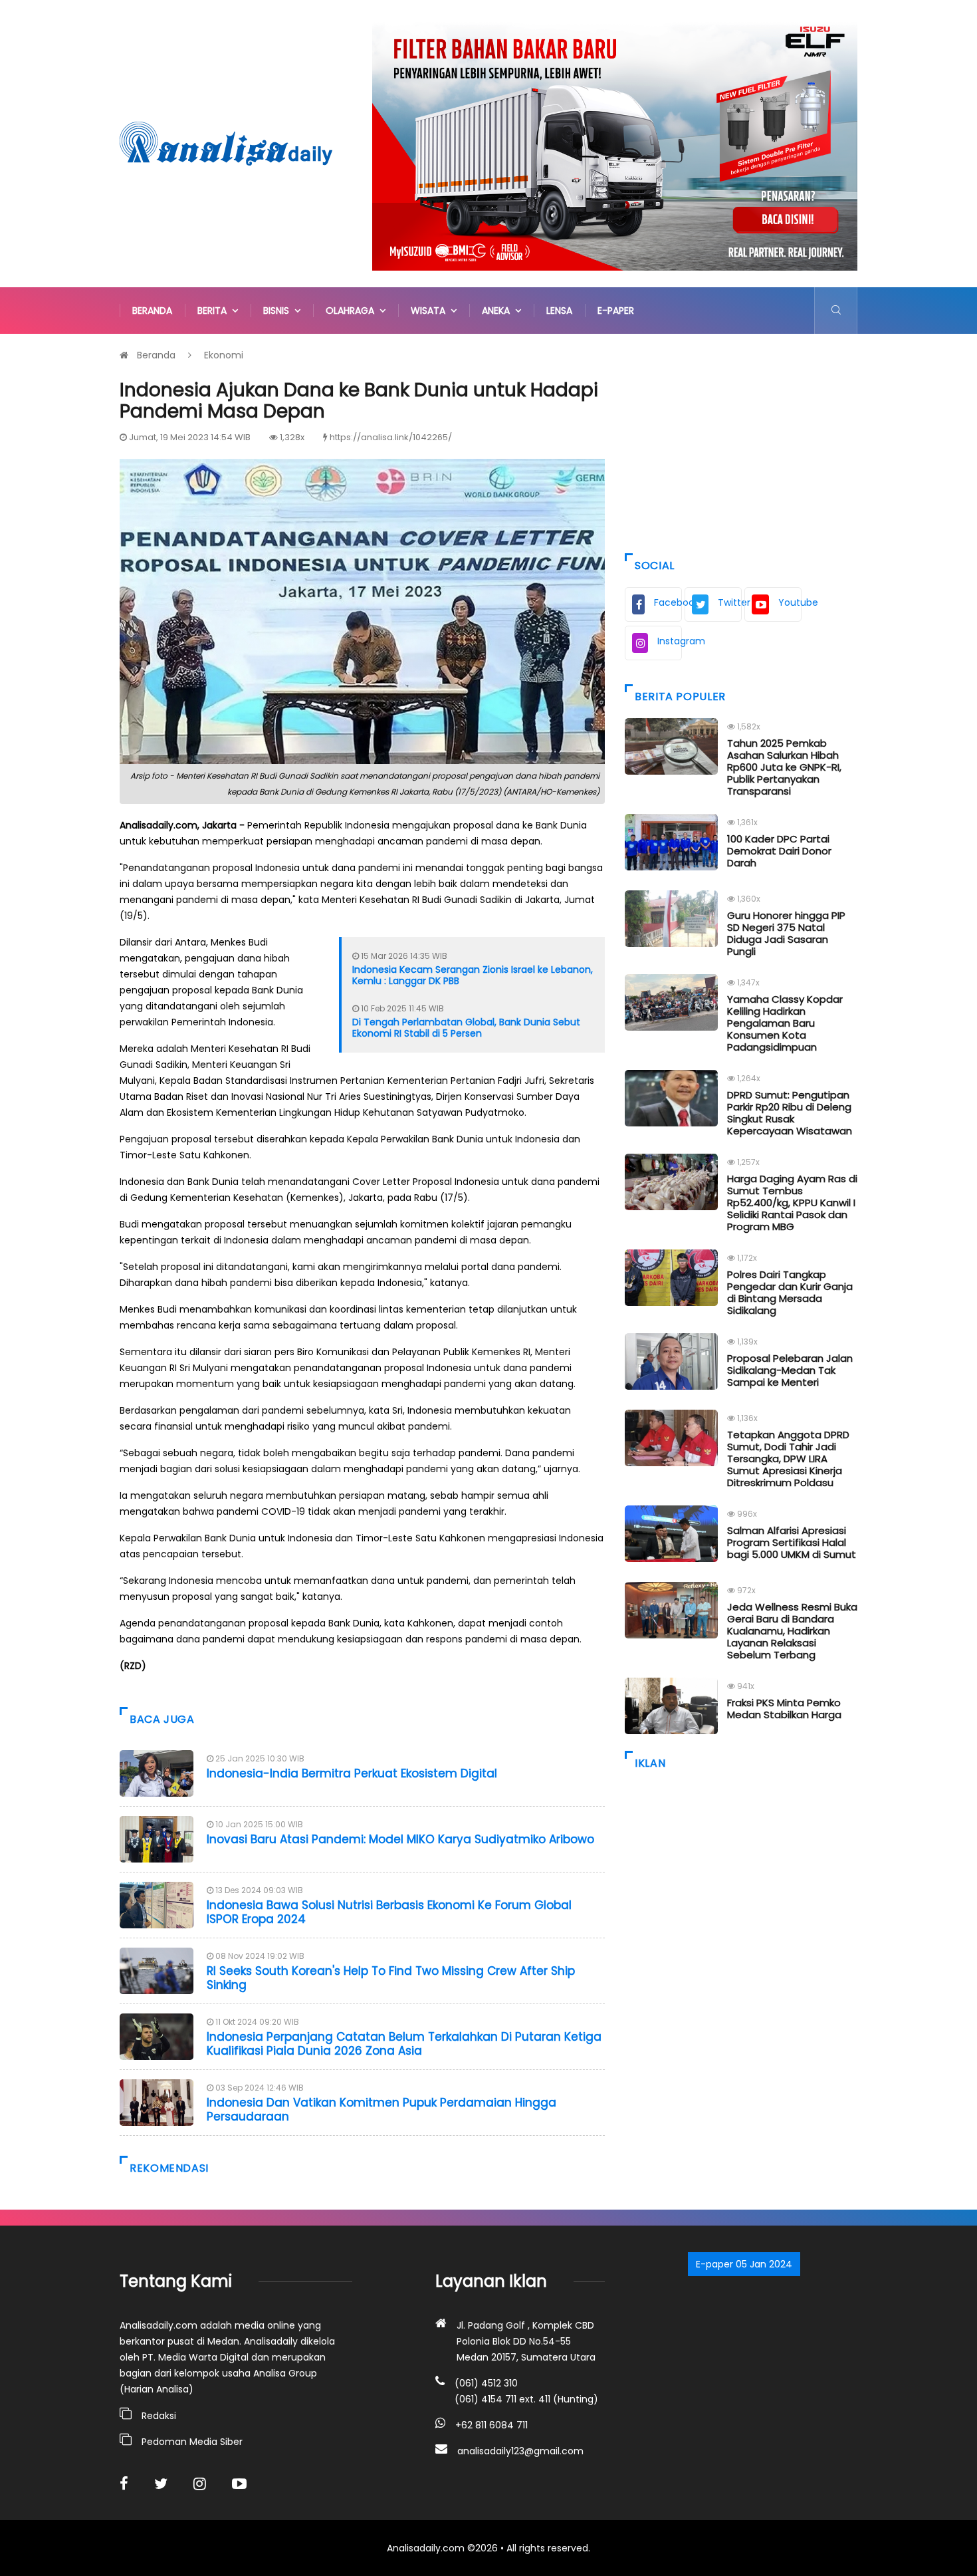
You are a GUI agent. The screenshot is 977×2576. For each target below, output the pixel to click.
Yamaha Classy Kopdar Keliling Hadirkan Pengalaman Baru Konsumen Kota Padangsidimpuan (785, 1023)
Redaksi (159, 2416)
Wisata (431, 311)
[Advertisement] (741, 440)
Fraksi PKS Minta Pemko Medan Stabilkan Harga (784, 1709)
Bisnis (279, 311)
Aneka (498, 311)
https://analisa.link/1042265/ (391, 437)
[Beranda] (226, 143)
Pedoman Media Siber (192, 2442)
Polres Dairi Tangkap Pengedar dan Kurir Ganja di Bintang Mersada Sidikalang (790, 1292)
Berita (215, 311)
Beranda (152, 311)
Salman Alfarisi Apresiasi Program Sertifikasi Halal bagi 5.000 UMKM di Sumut (792, 1542)
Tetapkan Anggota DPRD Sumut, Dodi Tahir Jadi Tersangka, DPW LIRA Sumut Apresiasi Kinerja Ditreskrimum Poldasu (788, 1459)
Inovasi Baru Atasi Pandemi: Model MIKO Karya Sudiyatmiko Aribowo (400, 1839)
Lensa (559, 311)
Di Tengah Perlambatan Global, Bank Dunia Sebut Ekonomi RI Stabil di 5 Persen (466, 1028)
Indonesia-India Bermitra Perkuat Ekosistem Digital (352, 1773)
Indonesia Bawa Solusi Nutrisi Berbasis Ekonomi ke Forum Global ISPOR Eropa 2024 (389, 1912)
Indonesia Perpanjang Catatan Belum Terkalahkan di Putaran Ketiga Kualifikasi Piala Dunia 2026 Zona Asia (404, 2043)
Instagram (670, 641)
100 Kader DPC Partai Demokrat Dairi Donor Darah (779, 851)
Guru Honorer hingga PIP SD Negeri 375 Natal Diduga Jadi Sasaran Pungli (786, 933)
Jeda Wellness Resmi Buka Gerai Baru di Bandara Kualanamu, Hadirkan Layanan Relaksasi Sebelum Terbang (792, 1631)
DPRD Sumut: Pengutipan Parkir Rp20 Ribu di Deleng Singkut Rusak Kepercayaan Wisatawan (790, 1113)
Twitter (730, 602)
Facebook (668, 602)
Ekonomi (224, 355)
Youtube (790, 602)
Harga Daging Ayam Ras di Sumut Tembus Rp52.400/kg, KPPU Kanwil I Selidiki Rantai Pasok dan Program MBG (792, 1203)
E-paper (616, 311)
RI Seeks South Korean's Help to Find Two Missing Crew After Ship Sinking (391, 1978)
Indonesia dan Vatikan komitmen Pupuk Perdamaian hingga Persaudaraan (381, 2109)
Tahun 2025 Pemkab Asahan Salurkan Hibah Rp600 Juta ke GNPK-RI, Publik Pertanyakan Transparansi (784, 767)
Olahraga (353, 311)
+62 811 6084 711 (491, 2425)
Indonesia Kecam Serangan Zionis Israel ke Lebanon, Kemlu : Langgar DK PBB (473, 975)
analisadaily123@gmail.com (520, 2451)
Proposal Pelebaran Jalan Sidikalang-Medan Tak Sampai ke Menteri (790, 1370)
